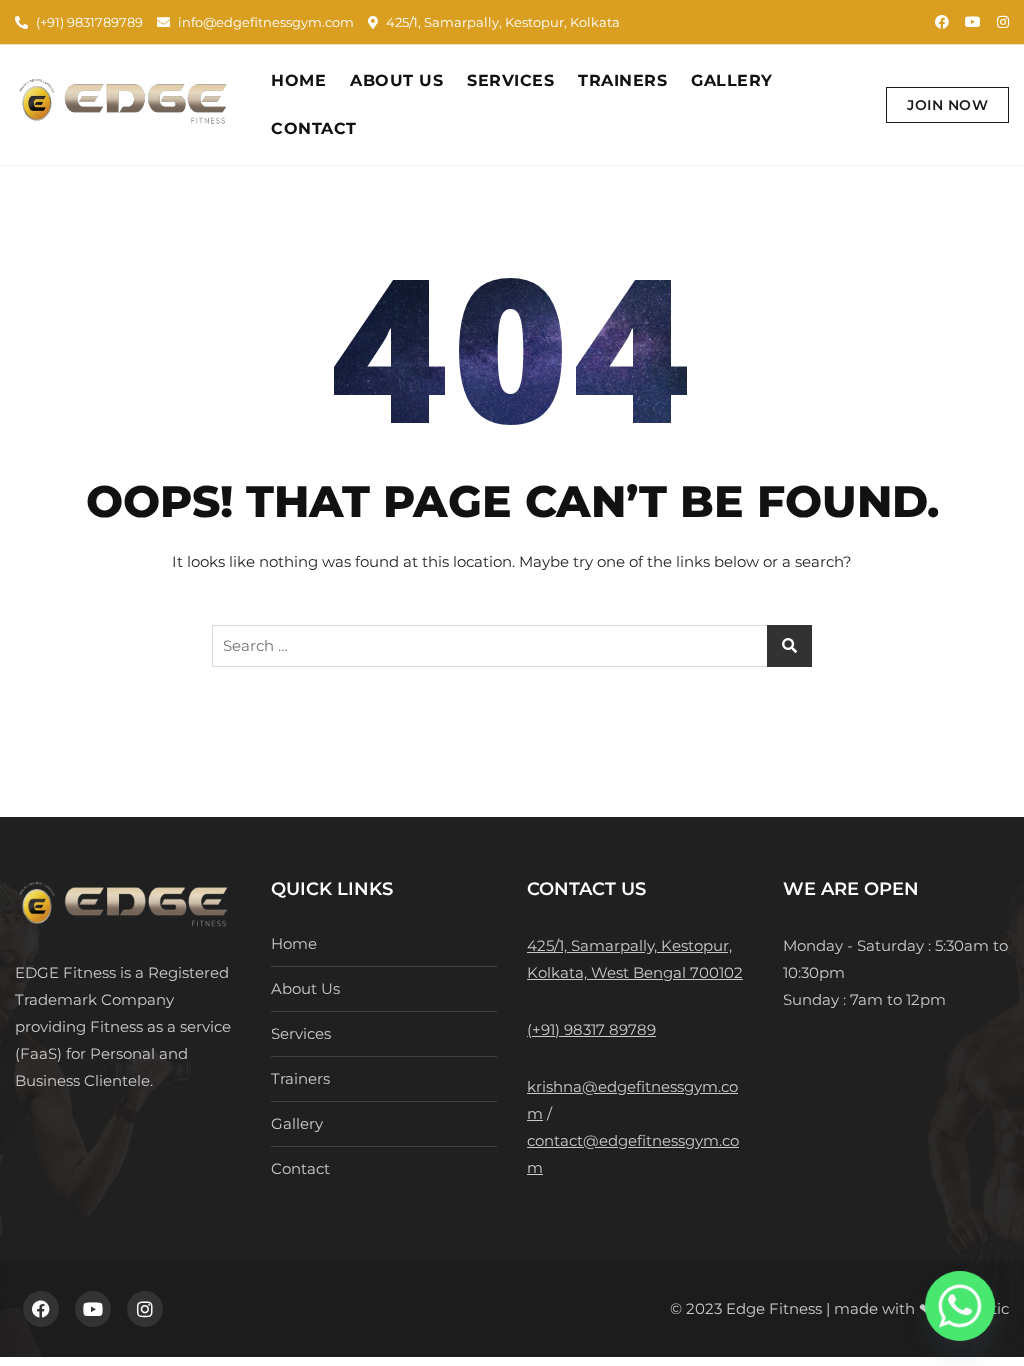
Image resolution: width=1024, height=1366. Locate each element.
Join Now (947, 105)
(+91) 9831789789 (88, 22)
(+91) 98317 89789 (591, 1029)
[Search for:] (512, 646)
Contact (314, 128)
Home (298, 80)
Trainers (622, 80)
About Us (396, 80)
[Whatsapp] (960, 1306)
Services (510, 80)
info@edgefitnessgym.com (264, 22)
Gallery (732, 80)
